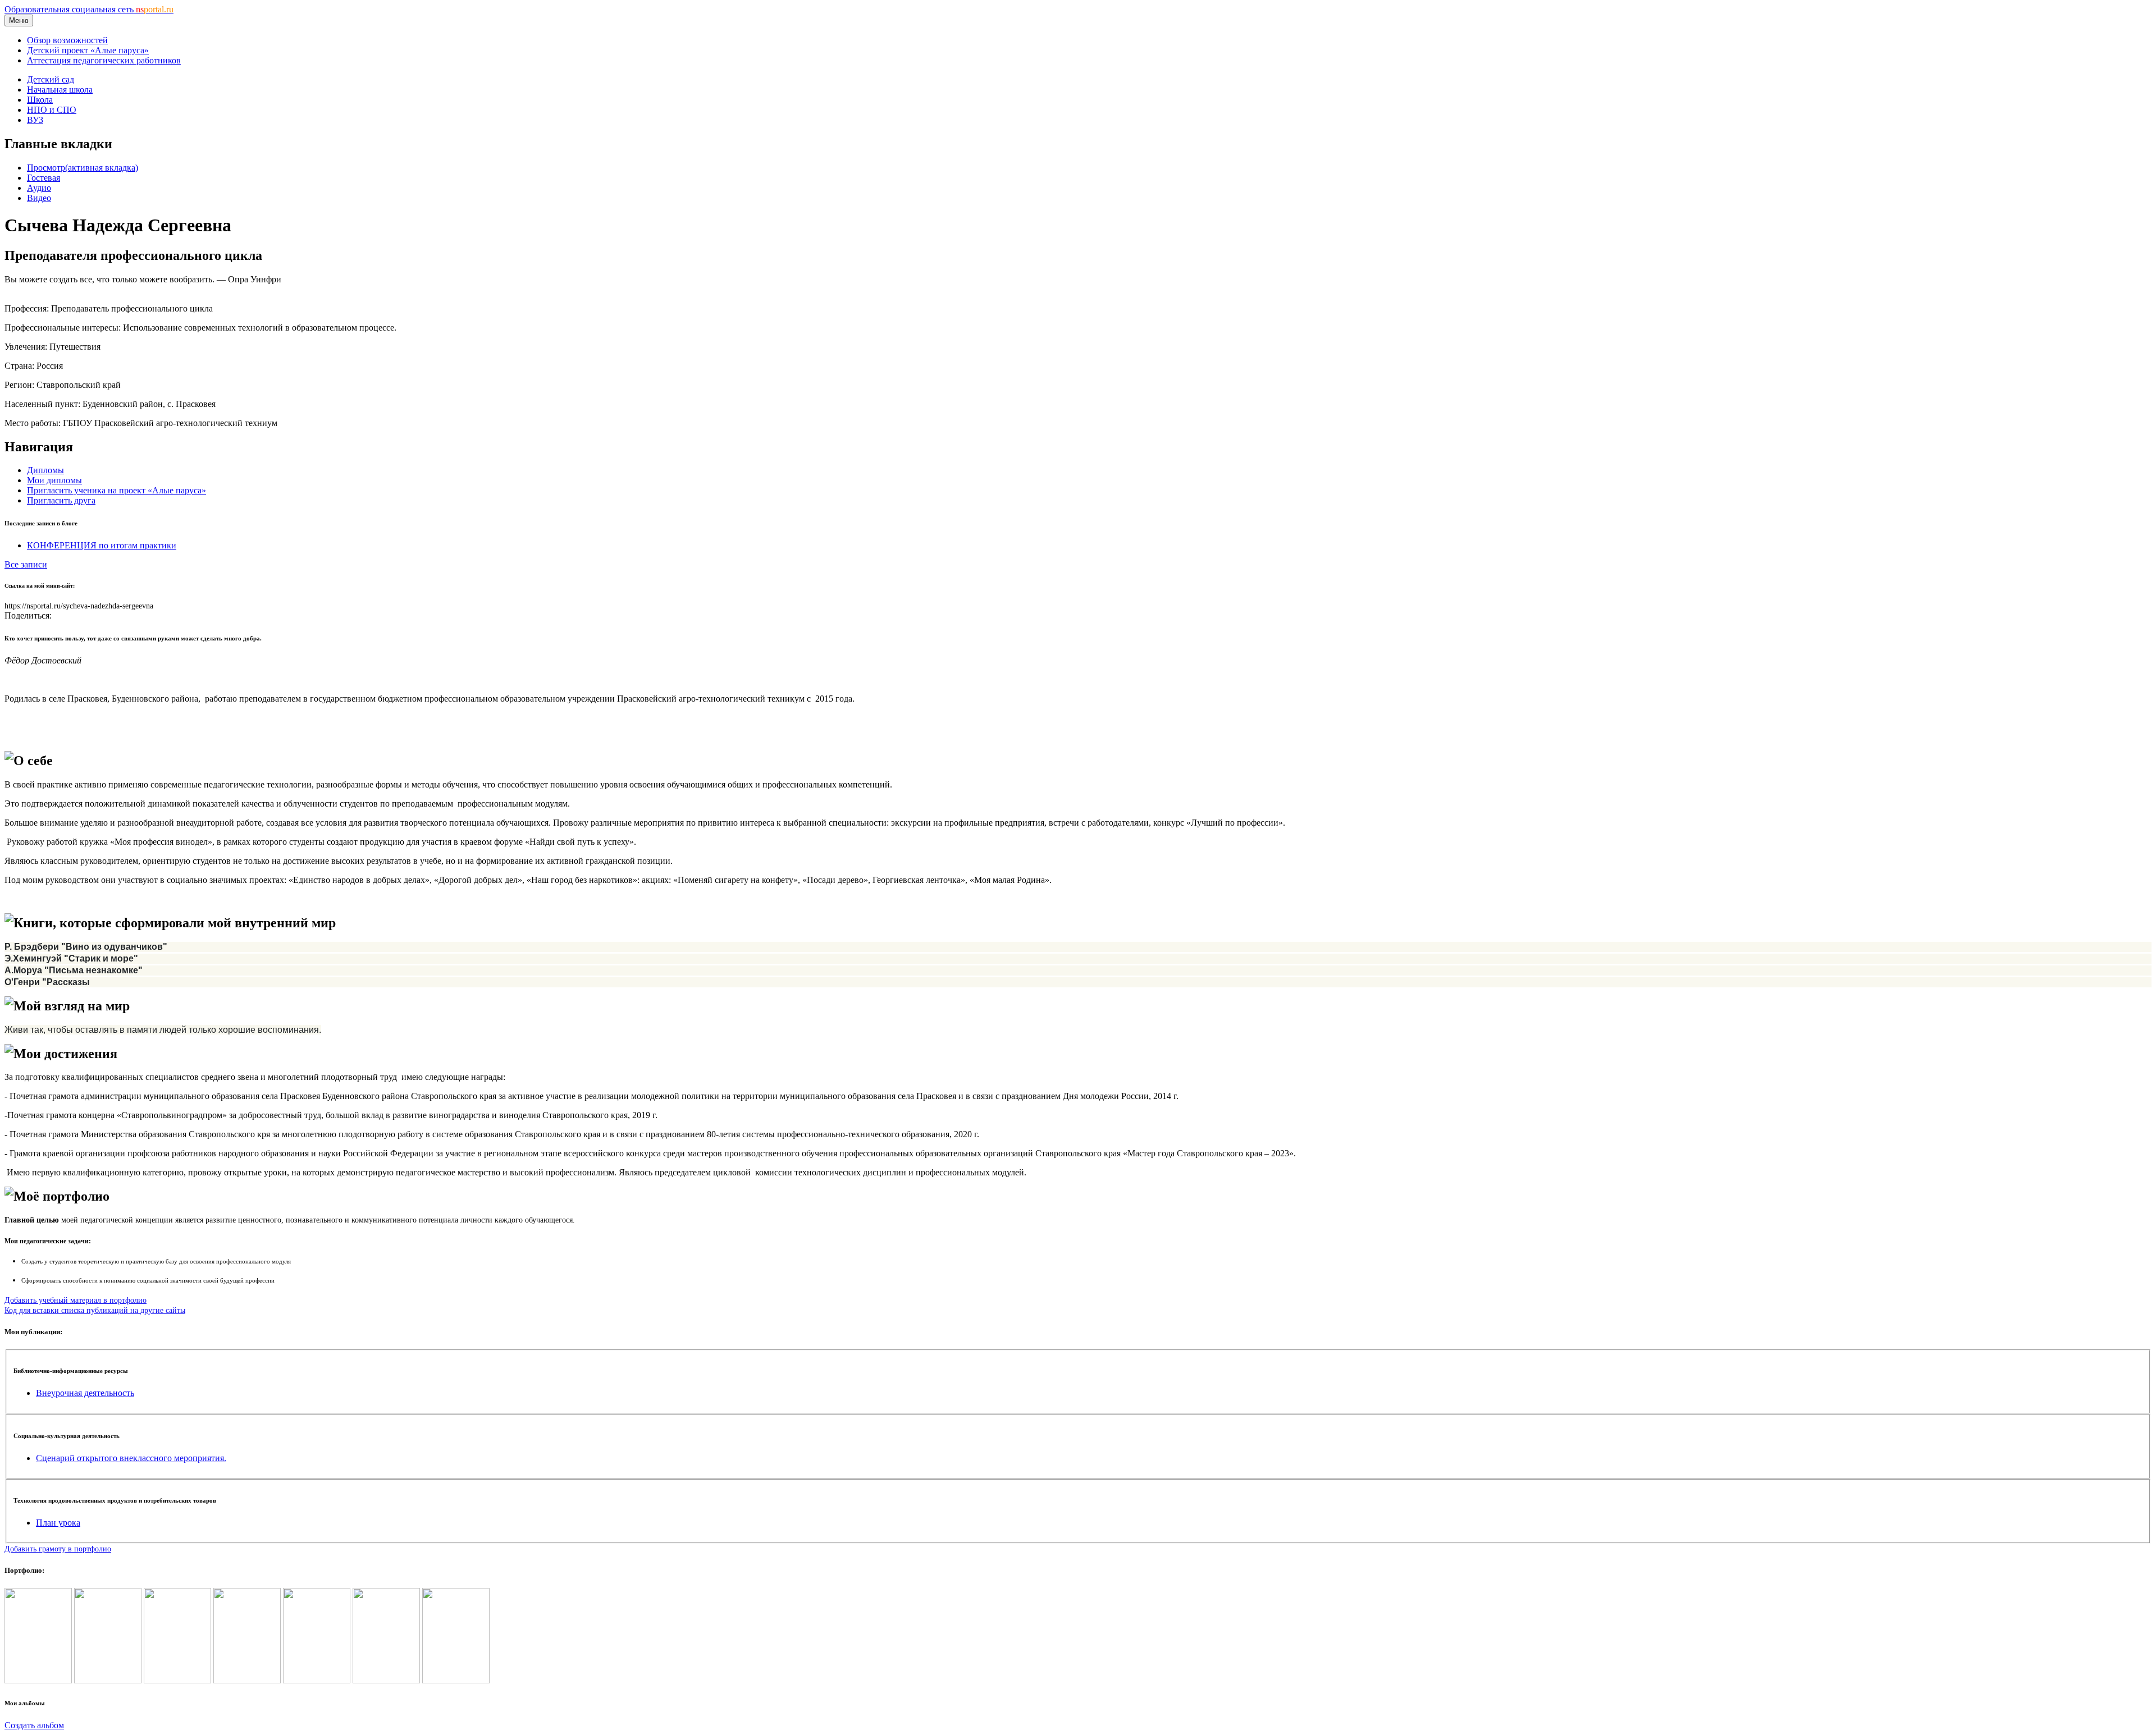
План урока (58, 1523)
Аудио (39, 188)
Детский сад (51, 79)
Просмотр (83, 168)
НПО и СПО (52, 110)
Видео (39, 198)
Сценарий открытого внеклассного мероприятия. (131, 1458)
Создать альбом (34, 1725)
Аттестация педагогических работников (104, 60)
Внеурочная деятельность (85, 1393)
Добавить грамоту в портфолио (58, 1549)
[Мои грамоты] (456, 1680)
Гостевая (44, 178)
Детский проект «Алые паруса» (88, 50)
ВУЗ (35, 120)
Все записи (26, 564)
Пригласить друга (61, 500)
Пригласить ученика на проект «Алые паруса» (117, 490)
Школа (40, 100)
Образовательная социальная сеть (89, 9)
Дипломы (45, 470)
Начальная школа (60, 90)
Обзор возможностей (67, 40)
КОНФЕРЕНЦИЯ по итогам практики (102, 545)
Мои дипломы (54, 480)
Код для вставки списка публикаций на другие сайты (95, 1310)
